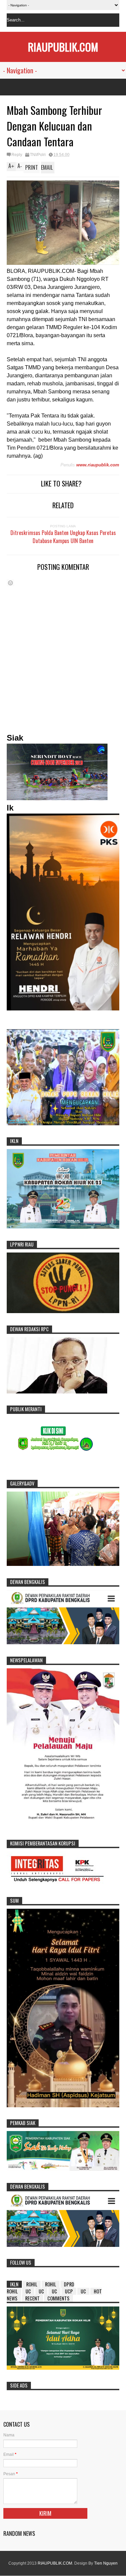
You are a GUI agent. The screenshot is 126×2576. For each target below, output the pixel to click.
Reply (17, 155)
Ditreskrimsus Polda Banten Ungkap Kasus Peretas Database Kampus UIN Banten (63, 537)
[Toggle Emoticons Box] (10, 583)
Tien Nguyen (106, 2563)
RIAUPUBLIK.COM (63, 47)
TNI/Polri (38, 155)
